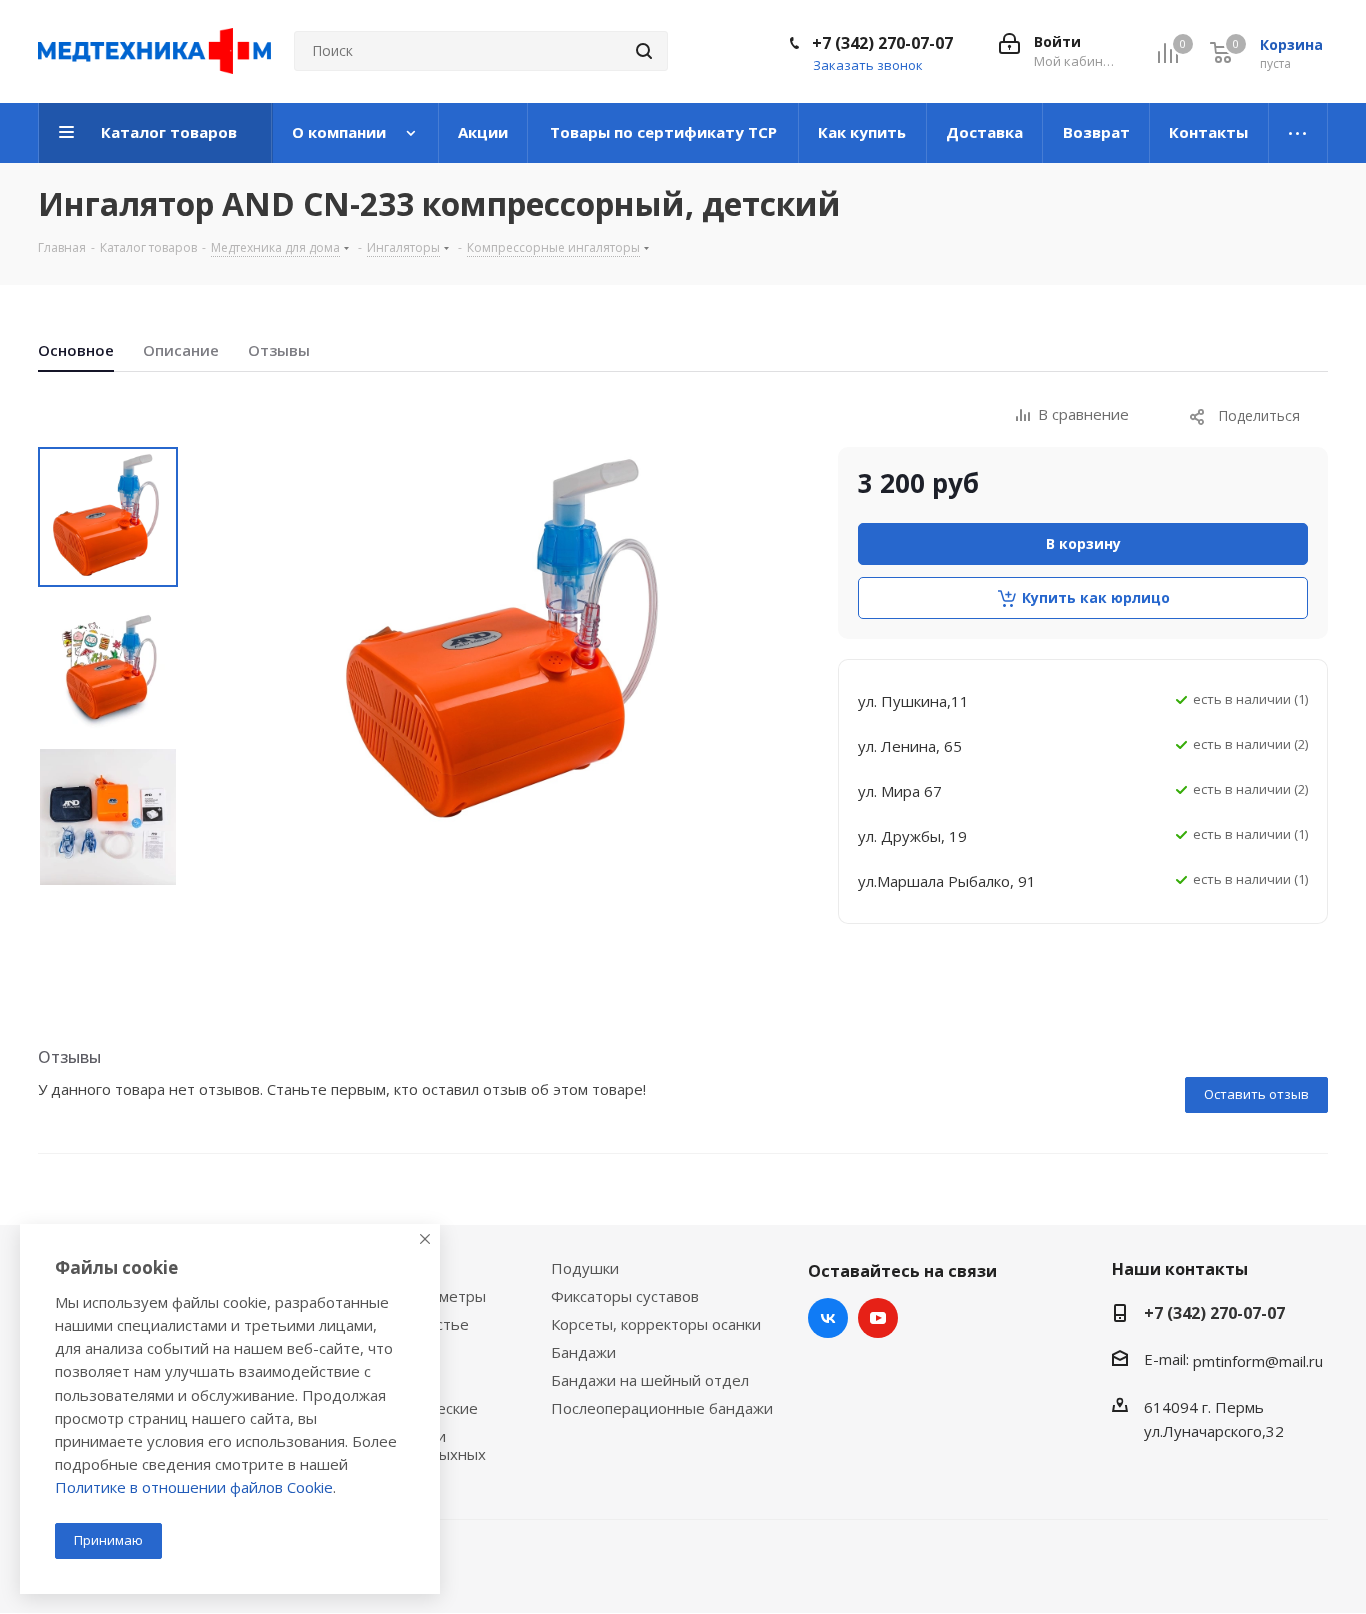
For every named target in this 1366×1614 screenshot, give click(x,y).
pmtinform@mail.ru (1258, 1361)
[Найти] (644, 51)
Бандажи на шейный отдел (650, 1380)
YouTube (878, 1318)
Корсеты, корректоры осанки (656, 1324)
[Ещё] (1298, 133)
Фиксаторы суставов (625, 1296)
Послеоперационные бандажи (662, 1408)
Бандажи (583, 1352)
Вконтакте (828, 1318)
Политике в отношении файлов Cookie (194, 1487)
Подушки (585, 1268)
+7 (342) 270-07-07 (882, 43)
